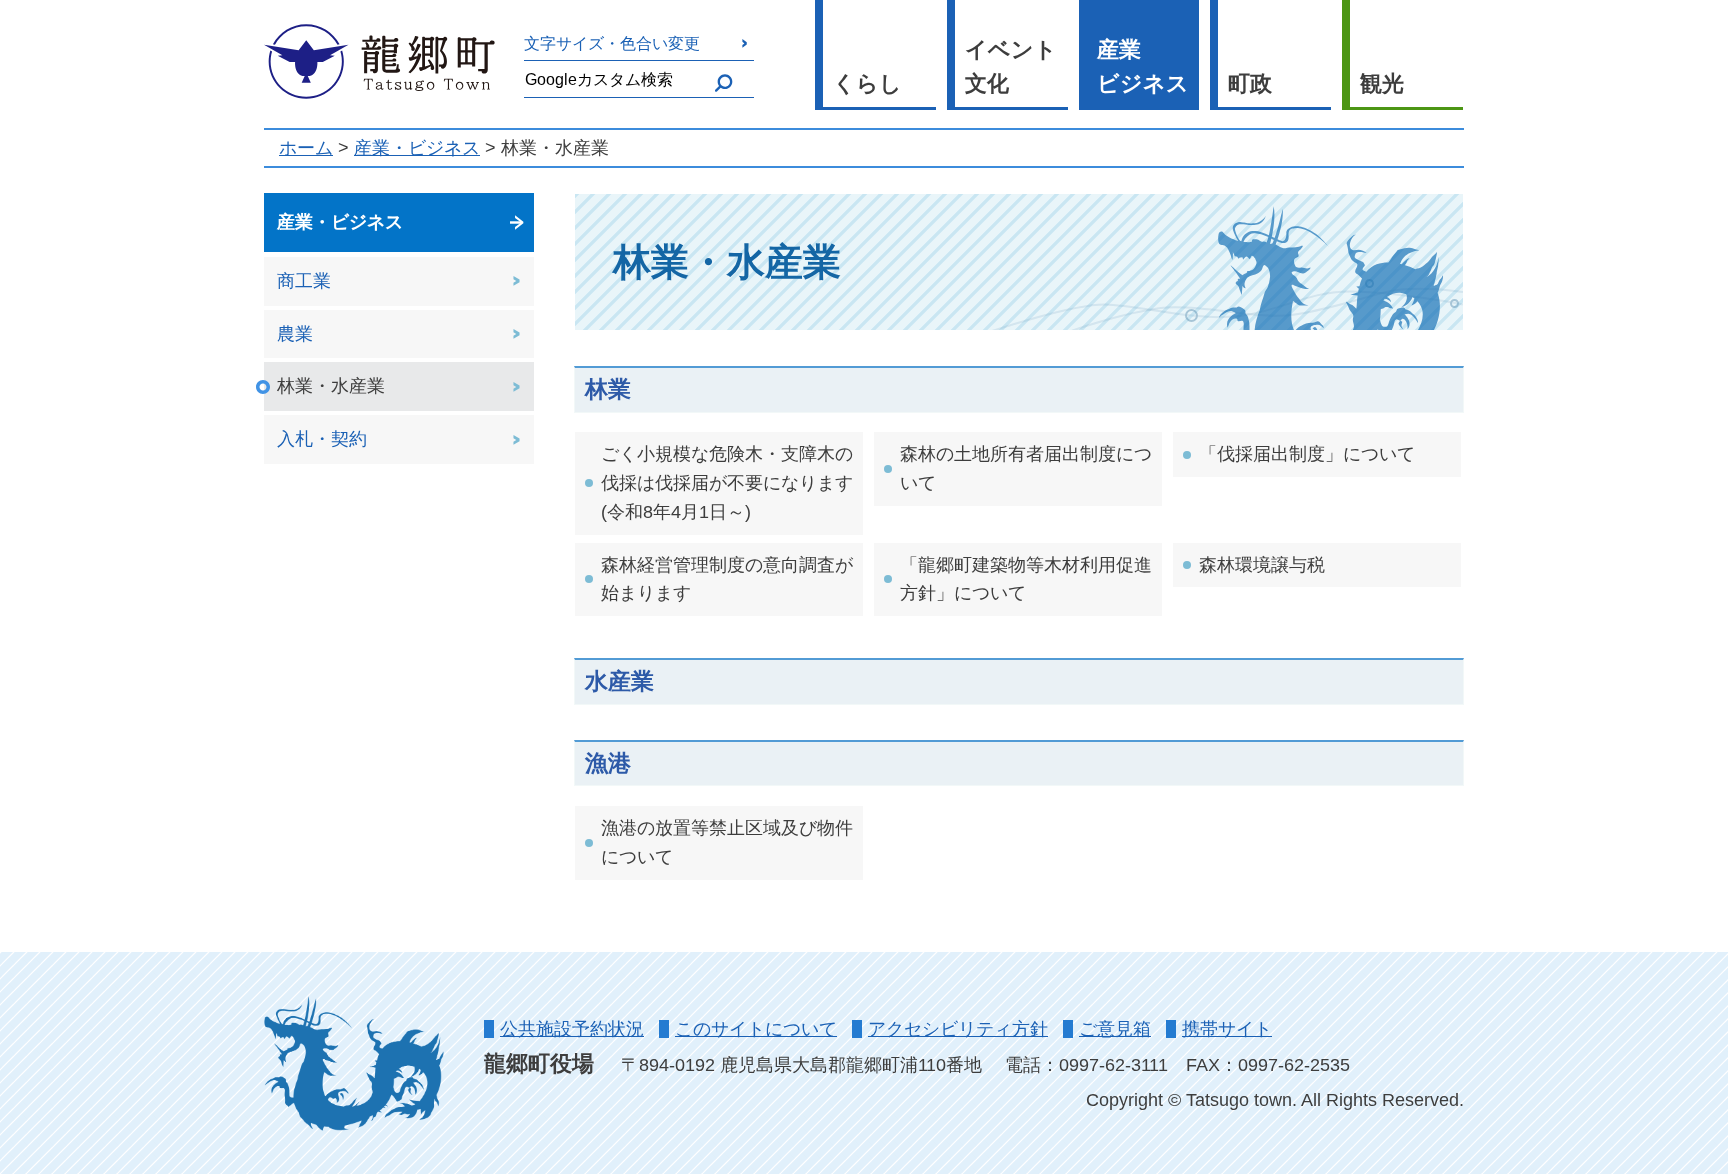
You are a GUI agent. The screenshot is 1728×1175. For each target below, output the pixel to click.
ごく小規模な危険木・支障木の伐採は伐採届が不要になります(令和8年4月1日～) (727, 483)
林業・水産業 (331, 386)
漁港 (608, 763)
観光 (1382, 83)
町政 (1250, 83)
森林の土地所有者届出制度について (1026, 468)
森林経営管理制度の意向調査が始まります (727, 579)
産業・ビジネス (417, 148)
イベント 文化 (1011, 67)
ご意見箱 (1115, 1029)
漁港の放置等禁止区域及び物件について (727, 842)
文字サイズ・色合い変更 (612, 43)
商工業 (304, 281)
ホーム (306, 148)
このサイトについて (756, 1029)
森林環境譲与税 (1262, 565)
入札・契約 (322, 439)
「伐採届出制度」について (1307, 454)
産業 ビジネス (1143, 67)
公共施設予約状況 (572, 1029)
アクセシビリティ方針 (958, 1029)
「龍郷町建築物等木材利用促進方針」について (1026, 579)
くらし (867, 83)
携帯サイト (1227, 1029)
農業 (295, 334)
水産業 (619, 681)
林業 (608, 389)
